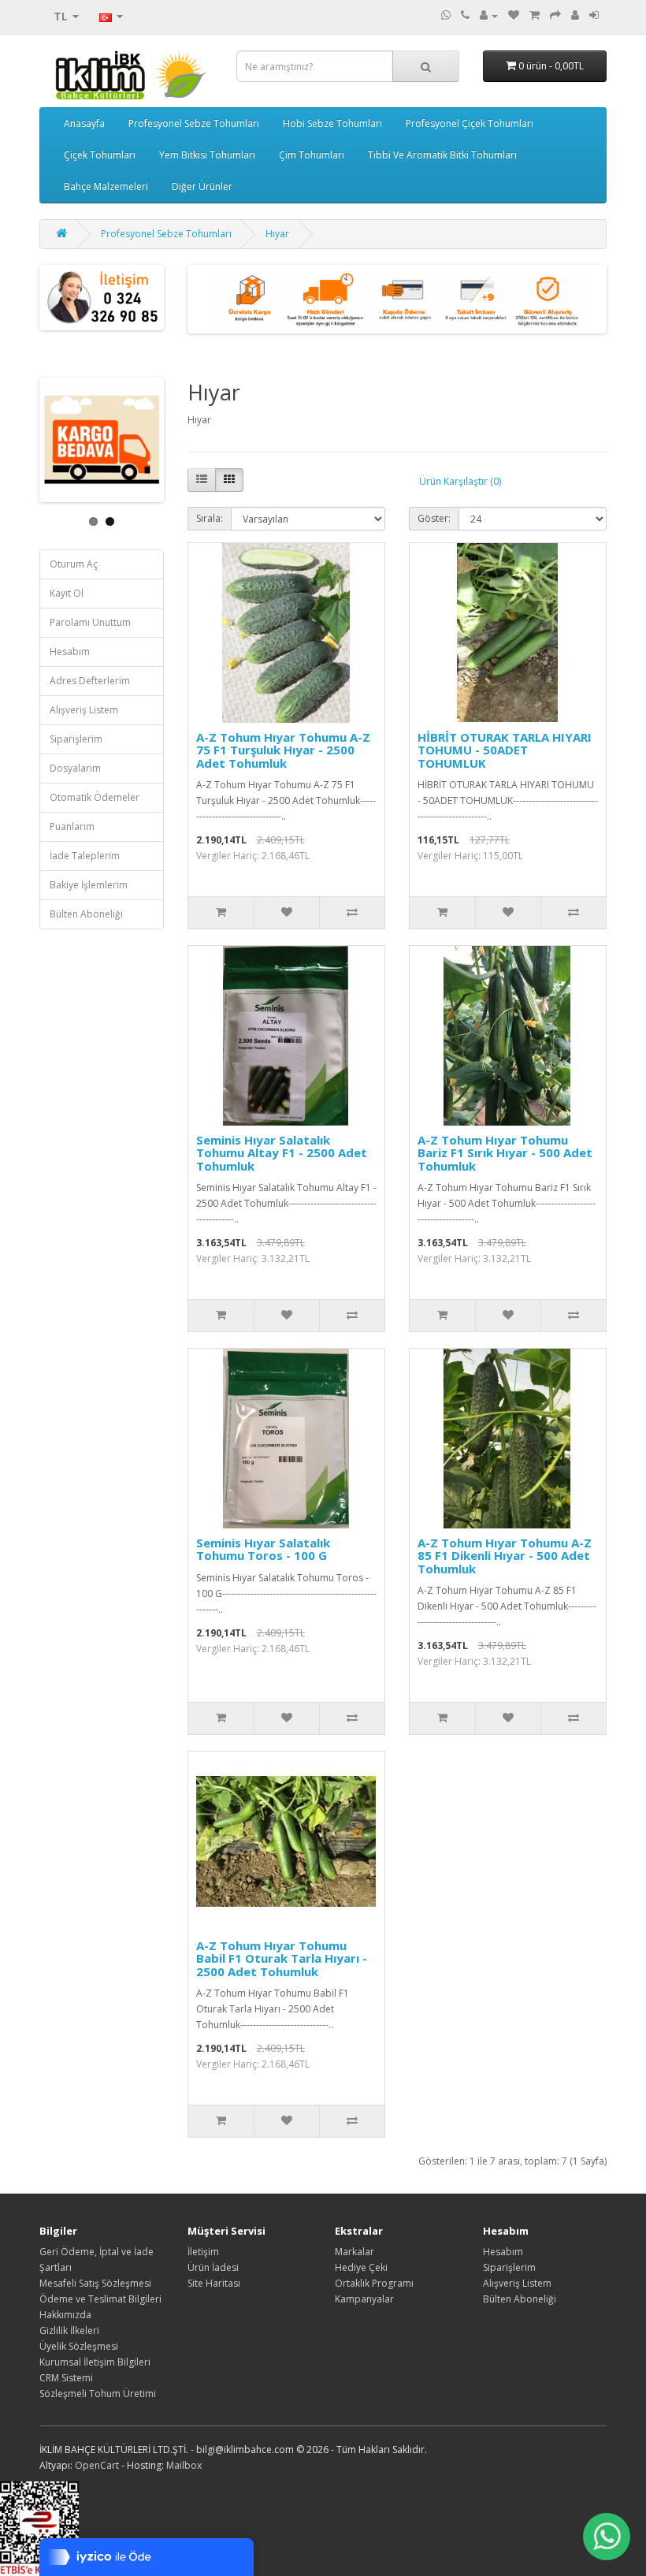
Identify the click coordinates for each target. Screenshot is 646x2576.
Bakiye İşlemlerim (89, 885)
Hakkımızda (65, 2315)
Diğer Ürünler (202, 186)
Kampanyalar (364, 2299)
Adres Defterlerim (90, 681)
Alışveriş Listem (84, 710)
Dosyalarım (75, 768)
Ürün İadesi (213, 2267)
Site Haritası (214, 2283)
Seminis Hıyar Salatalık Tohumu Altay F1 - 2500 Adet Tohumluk (282, 1153)
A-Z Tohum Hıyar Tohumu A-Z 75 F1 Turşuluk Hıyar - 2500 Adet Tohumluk (283, 750)
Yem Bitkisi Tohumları (207, 155)
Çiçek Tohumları (100, 155)
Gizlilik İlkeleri (69, 2330)
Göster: (434, 518)
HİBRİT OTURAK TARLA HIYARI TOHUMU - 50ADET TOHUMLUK (505, 750)
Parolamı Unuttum (90, 622)
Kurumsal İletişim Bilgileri (95, 2362)
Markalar (355, 2252)
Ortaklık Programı (374, 2283)
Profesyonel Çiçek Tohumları (470, 123)
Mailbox (184, 2465)
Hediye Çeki (361, 2267)
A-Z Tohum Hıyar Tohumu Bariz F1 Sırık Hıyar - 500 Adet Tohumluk (505, 1153)
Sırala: (210, 518)
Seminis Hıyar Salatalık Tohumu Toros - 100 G (263, 1549)
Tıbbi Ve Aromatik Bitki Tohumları (442, 155)
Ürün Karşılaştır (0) (460, 481)
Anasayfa (84, 123)
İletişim (203, 2252)
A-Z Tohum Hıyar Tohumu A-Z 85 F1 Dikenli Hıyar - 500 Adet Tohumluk (505, 1556)
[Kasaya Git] (555, 15)
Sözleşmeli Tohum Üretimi (98, 2394)
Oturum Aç (74, 564)
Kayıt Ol (67, 593)
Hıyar (277, 234)
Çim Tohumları (312, 155)
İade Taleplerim (85, 856)
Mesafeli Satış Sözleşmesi (95, 2283)
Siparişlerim (76, 739)
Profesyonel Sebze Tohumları (194, 123)
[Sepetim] (535, 15)
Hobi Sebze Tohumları (332, 123)
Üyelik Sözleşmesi (79, 2346)
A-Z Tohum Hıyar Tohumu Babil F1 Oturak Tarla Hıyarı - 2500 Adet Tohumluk (282, 1958)
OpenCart (97, 2465)
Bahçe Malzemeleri (106, 186)
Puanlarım (72, 826)
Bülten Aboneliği (86, 914)
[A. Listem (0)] (514, 15)
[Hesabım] (489, 15)
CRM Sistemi (66, 2378)
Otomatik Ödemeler (95, 797)
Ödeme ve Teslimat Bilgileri (100, 2299)
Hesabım (70, 651)
